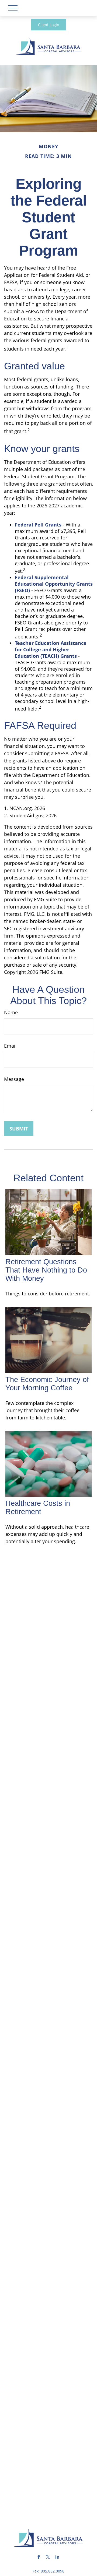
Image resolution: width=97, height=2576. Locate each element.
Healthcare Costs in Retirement (38, 1508)
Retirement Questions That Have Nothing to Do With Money (46, 1270)
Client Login (49, 25)
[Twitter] (48, 2557)
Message (14, 1079)
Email (10, 1046)
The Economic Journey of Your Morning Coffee (47, 1384)
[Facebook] (39, 2557)
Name (11, 1012)
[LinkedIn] (58, 2557)
